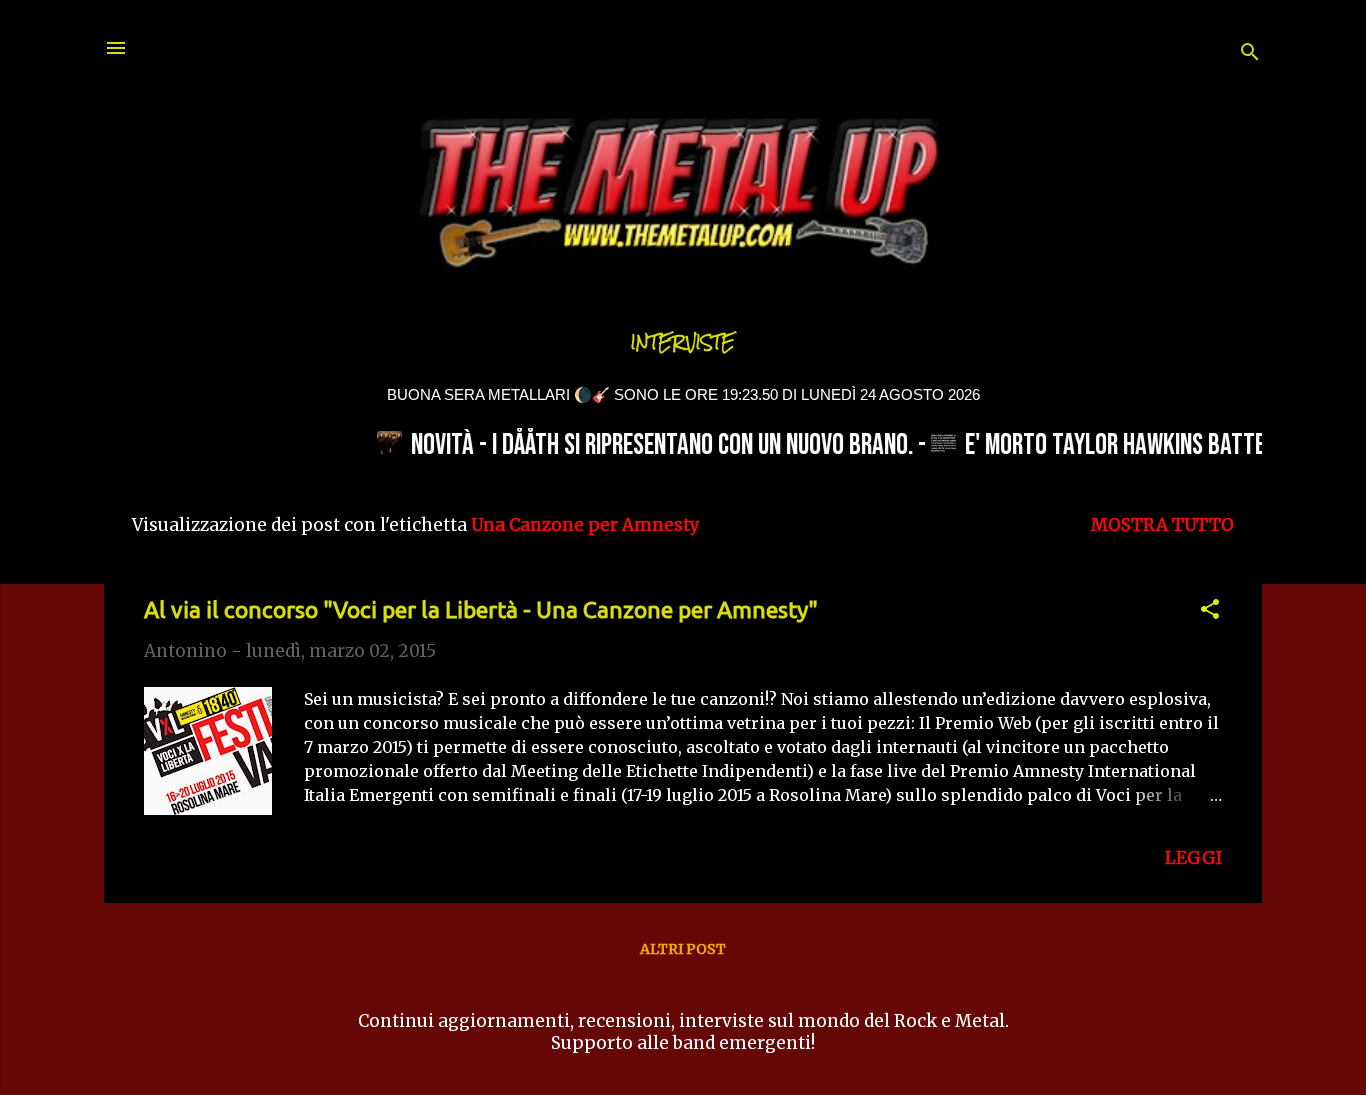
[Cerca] (1250, 54)
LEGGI (1193, 858)
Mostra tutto (1162, 525)
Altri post (683, 949)
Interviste (683, 342)
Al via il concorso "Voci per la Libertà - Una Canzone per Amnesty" (481, 609)
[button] (1210, 612)
